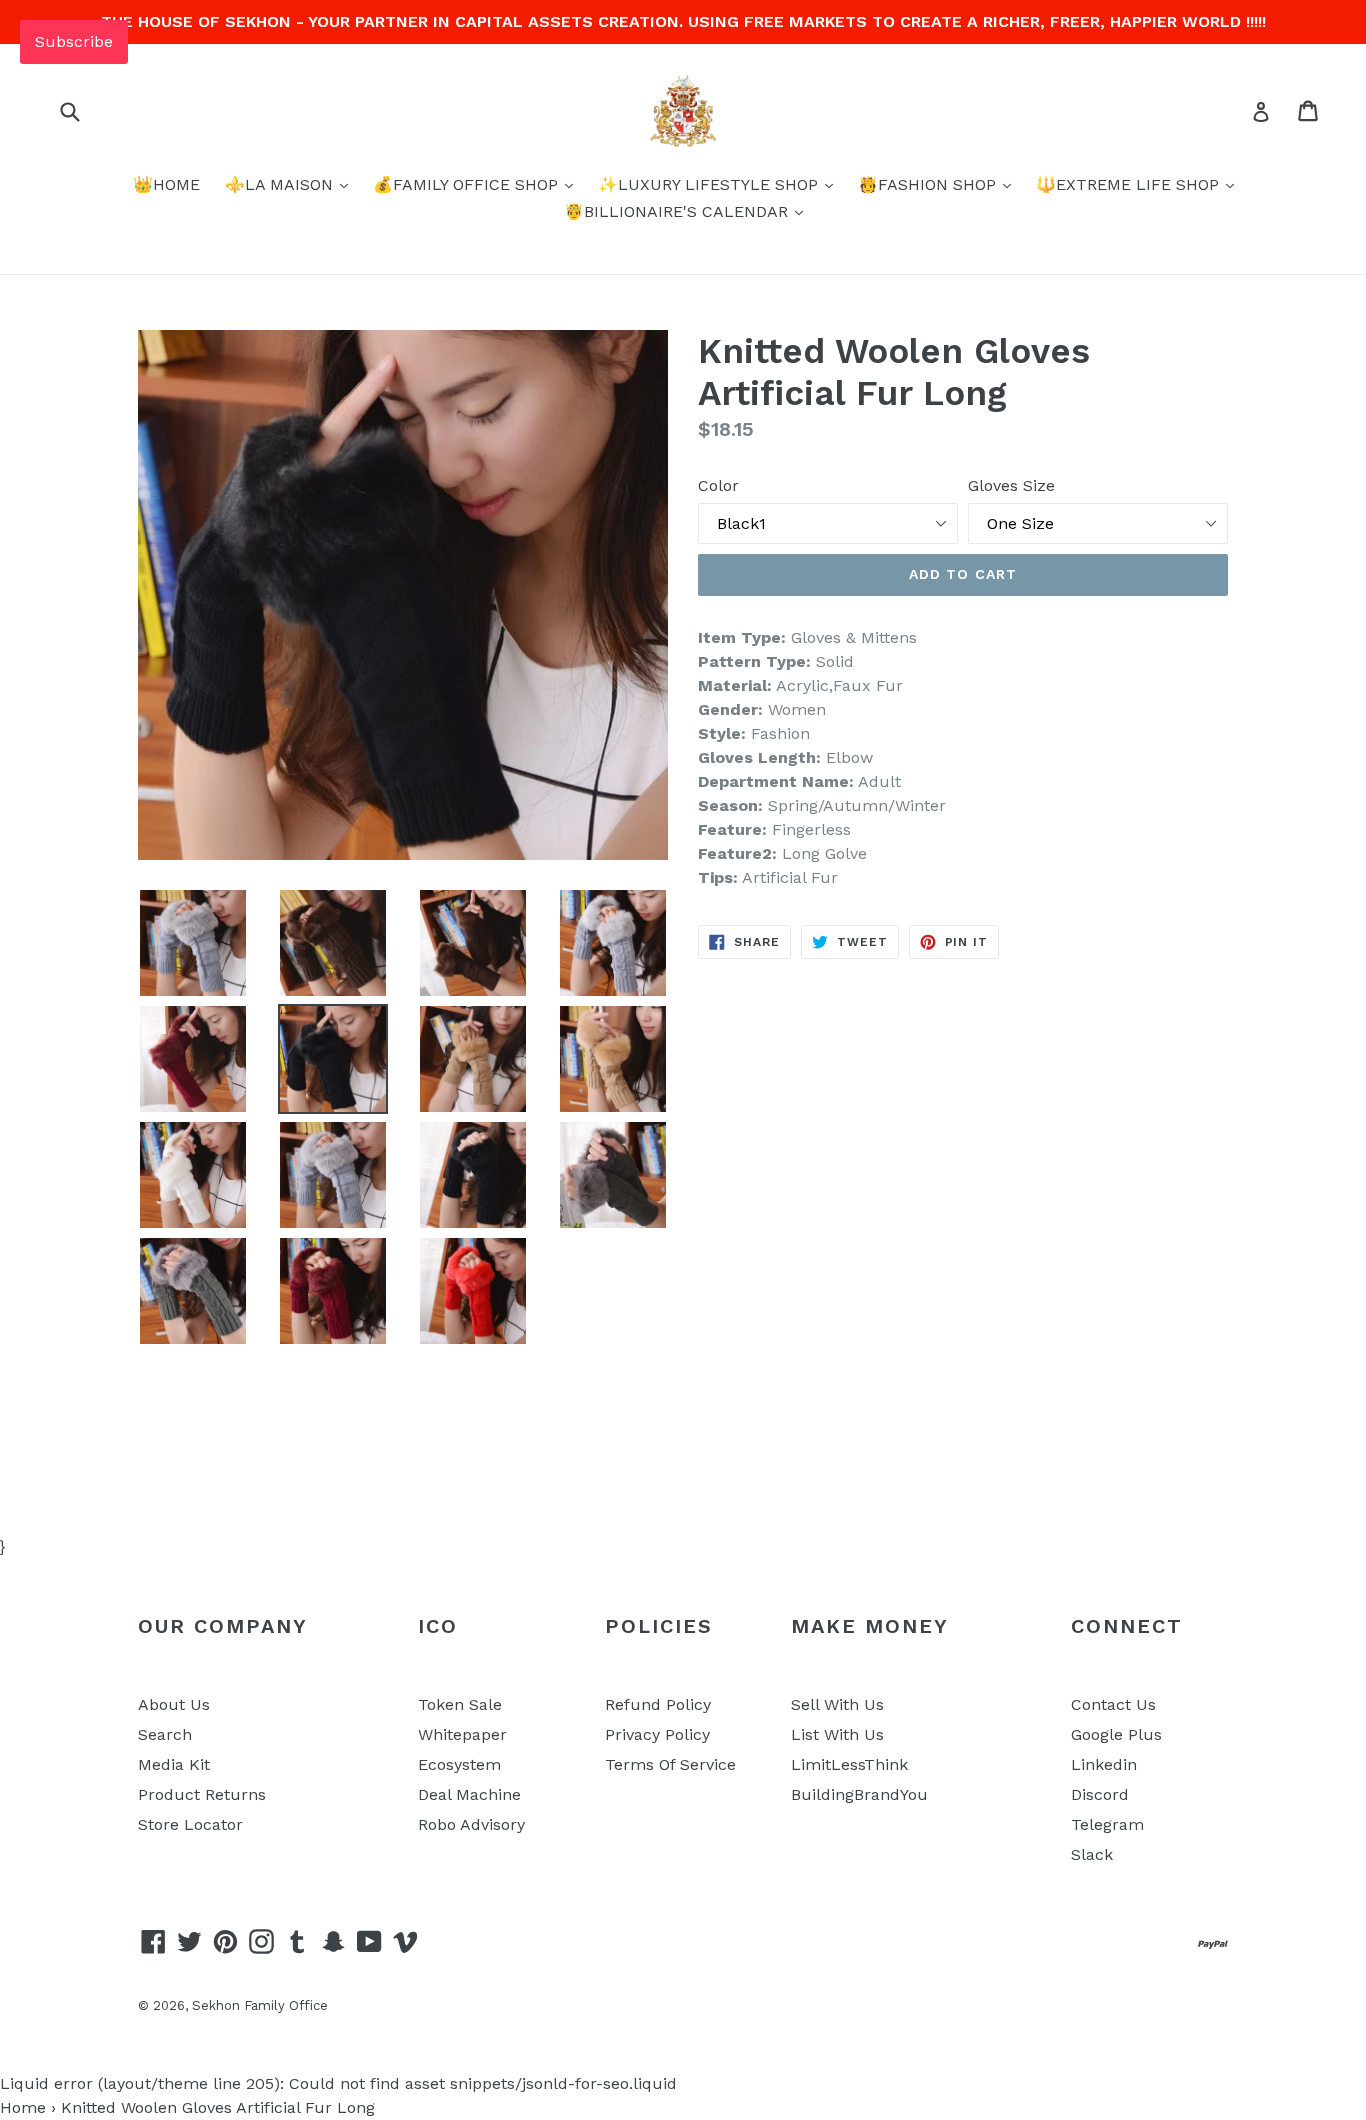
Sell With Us (837, 1704)
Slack (1092, 1854)
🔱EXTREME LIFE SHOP (1130, 184)
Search (165, 1734)
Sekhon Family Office (260, 2005)
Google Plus (1116, 1734)
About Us (174, 1704)
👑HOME (166, 184)
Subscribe (74, 41)
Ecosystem (459, 1764)
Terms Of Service (670, 1764)
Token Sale (460, 1704)
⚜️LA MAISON (281, 184)
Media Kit (174, 1764)
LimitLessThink (849, 1764)
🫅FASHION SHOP (929, 184)
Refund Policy (658, 1704)
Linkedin (1104, 1764)
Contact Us (1113, 1704)
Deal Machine (469, 1794)
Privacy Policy (657, 1734)
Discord (1100, 1794)
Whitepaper (462, 1734)
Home (23, 2107)
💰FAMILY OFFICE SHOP (468, 184)
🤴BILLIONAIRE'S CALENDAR (678, 211)
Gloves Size (1011, 485)
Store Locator (190, 1824)
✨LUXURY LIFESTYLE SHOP (710, 184)
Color (718, 485)
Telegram (1107, 1824)
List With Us (837, 1734)
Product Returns (202, 1794)
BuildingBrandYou (859, 1794)
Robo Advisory (471, 1824)
